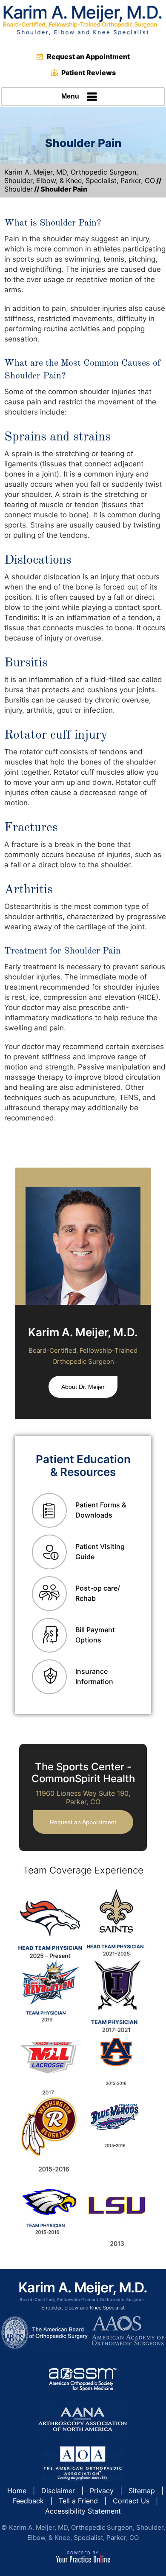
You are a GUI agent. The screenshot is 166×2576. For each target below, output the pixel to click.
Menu (70, 96)
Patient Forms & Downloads (101, 1510)
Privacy (102, 2491)
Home (17, 2491)
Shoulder (19, 189)
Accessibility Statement (83, 2511)
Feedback (28, 2501)
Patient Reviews (89, 73)
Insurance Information (94, 1676)
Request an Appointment (88, 56)
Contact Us (131, 2501)
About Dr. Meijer (83, 1387)
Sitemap (142, 2491)
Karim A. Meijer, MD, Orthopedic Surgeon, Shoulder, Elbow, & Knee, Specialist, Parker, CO (80, 176)
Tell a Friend (78, 2501)
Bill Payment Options (95, 1635)
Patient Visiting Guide (100, 1552)
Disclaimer (58, 2491)
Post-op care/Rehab (98, 1593)
